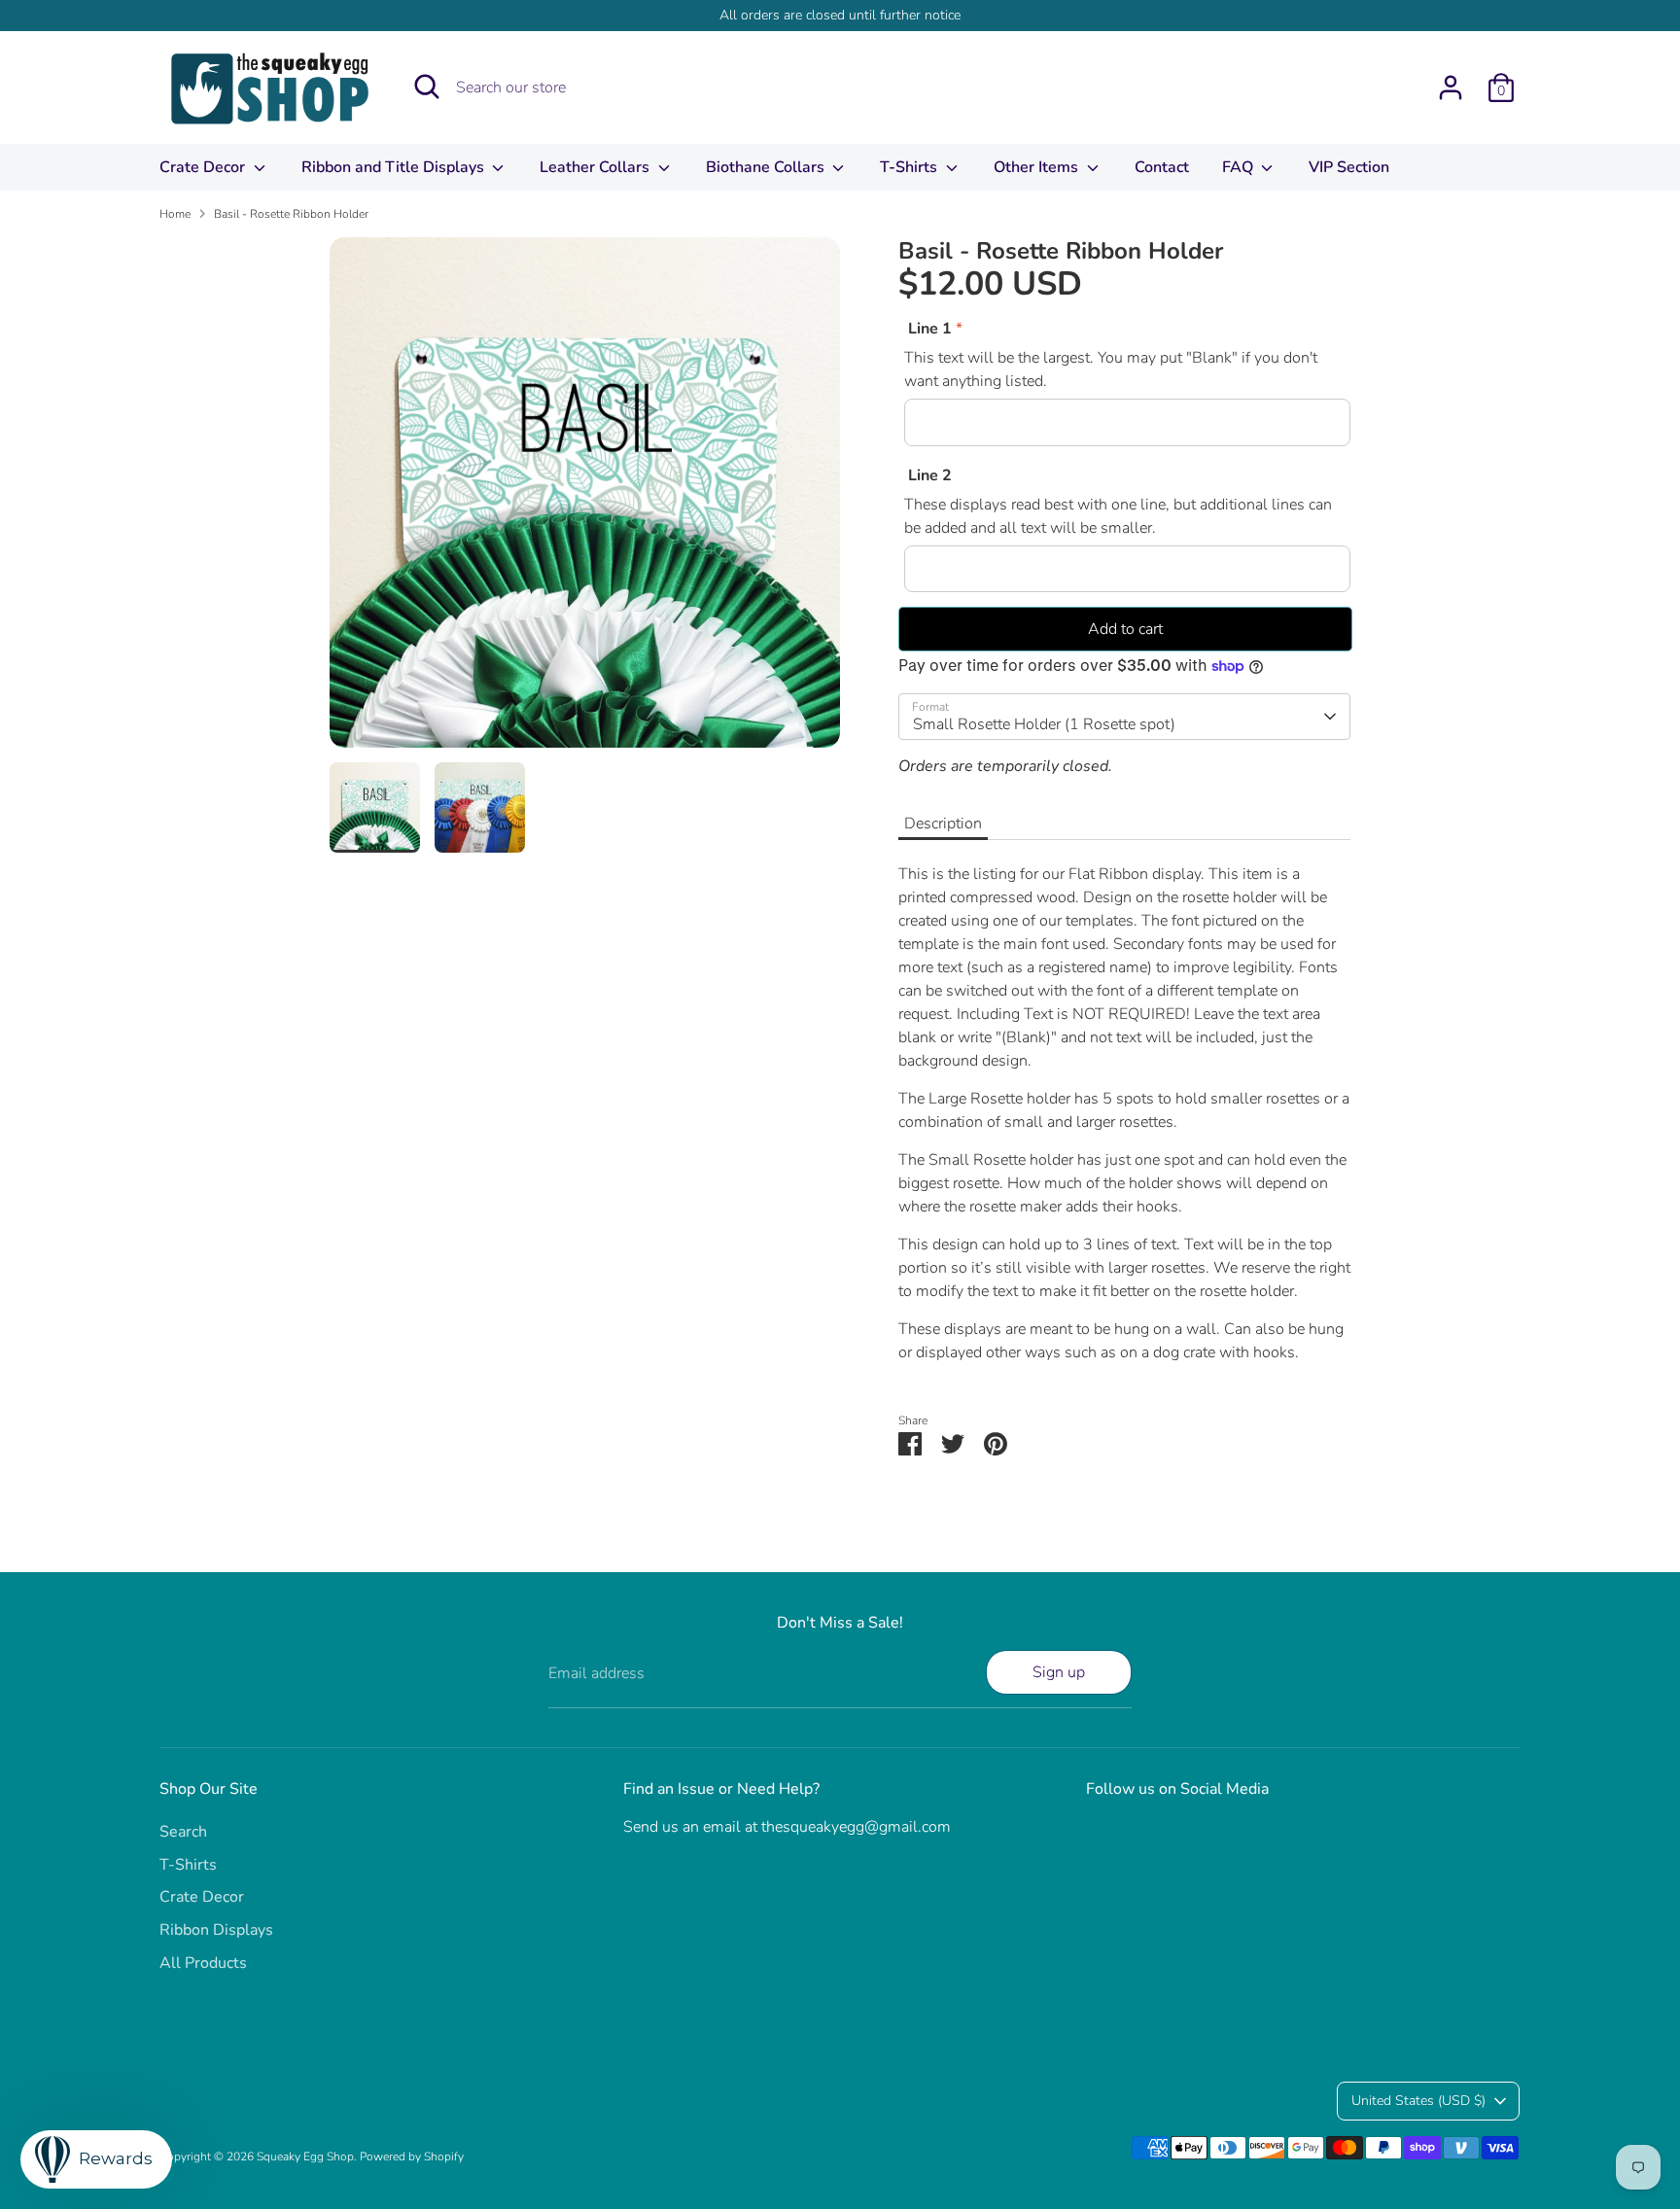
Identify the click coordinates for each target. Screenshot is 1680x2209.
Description (943, 824)
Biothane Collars (767, 167)
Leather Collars (596, 167)
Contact (1162, 167)
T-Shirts (910, 167)
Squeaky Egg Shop (305, 2156)
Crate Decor (204, 167)
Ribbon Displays (216, 1930)
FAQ (1240, 167)
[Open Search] (427, 87)
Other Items (1038, 167)
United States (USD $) (1418, 2101)
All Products (203, 1963)
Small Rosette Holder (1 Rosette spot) (1044, 724)
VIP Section (1349, 167)
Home (175, 214)
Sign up (1059, 1672)
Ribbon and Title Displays (395, 167)
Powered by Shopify (412, 2156)
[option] (585, 500)
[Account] (1451, 88)
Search (183, 1832)
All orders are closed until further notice (840, 15)
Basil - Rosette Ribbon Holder (291, 214)
